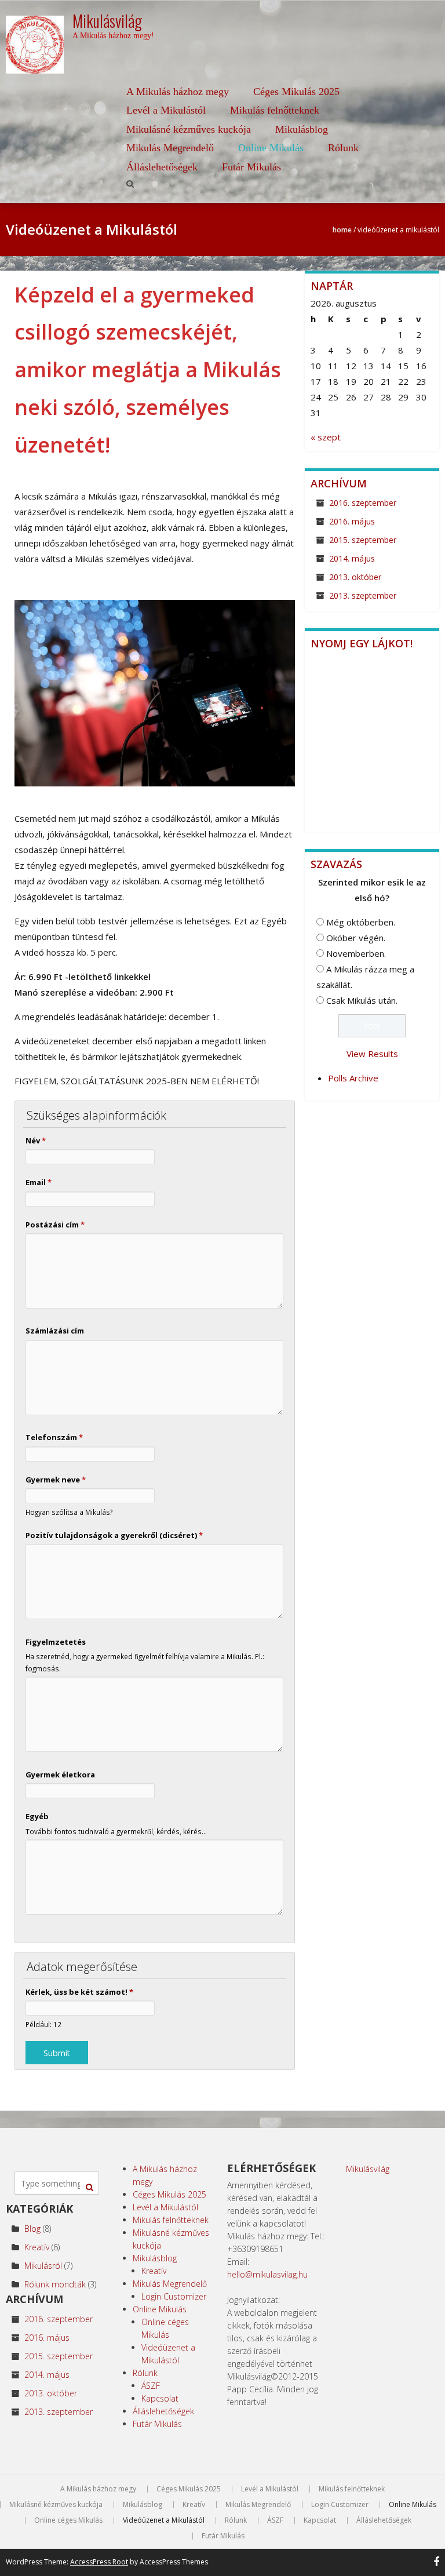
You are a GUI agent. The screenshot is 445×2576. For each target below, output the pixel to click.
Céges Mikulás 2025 (296, 92)
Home (342, 230)
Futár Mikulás (251, 167)
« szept (326, 437)
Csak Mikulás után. (362, 1000)
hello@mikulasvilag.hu (267, 2274)
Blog (32, 2229)
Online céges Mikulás (68, 2520)
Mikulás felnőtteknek (275, 110)
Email (39, 1182)
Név (36, 1141)
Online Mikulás (271, 148)
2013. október (355, 577)
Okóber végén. (356, 938)
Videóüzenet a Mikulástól (164, 2520)
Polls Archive (353, 1078)
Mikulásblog (302, 129)
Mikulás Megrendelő (170, 148)
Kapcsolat (160, 2398)
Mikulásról (43, 2266)
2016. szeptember (363, 503)
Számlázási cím (55, 1331)
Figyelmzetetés (56, 1642)
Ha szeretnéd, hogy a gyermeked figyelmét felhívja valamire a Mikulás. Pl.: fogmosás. (145, 1662)
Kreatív (37, 2247)
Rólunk (343, 148)
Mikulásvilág (368, 2169)
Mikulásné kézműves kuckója (189, 129)
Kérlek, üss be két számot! (79, 1992)
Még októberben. (361, 922)
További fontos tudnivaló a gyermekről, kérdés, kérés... (116, 1831)
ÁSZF (151, 2386)
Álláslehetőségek (162, 167)
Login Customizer (174, 2296)
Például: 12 (43, 2024)
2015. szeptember (363, 540)
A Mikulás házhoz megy (178, 92)
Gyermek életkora (60, 1775)
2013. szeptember (363, 595)
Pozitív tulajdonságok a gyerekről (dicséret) (114, 1535)
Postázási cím (55, 1225)
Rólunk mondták (55, 2284)
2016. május (352, 521)
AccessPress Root (99, 2562)
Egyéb (37, 1816)
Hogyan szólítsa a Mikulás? (69, 1512)
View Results (372, 1054)
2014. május (352, 558)
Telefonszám (54, 1437)
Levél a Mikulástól (166, 110)
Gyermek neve (56, 1480)
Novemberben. (356, 953)
